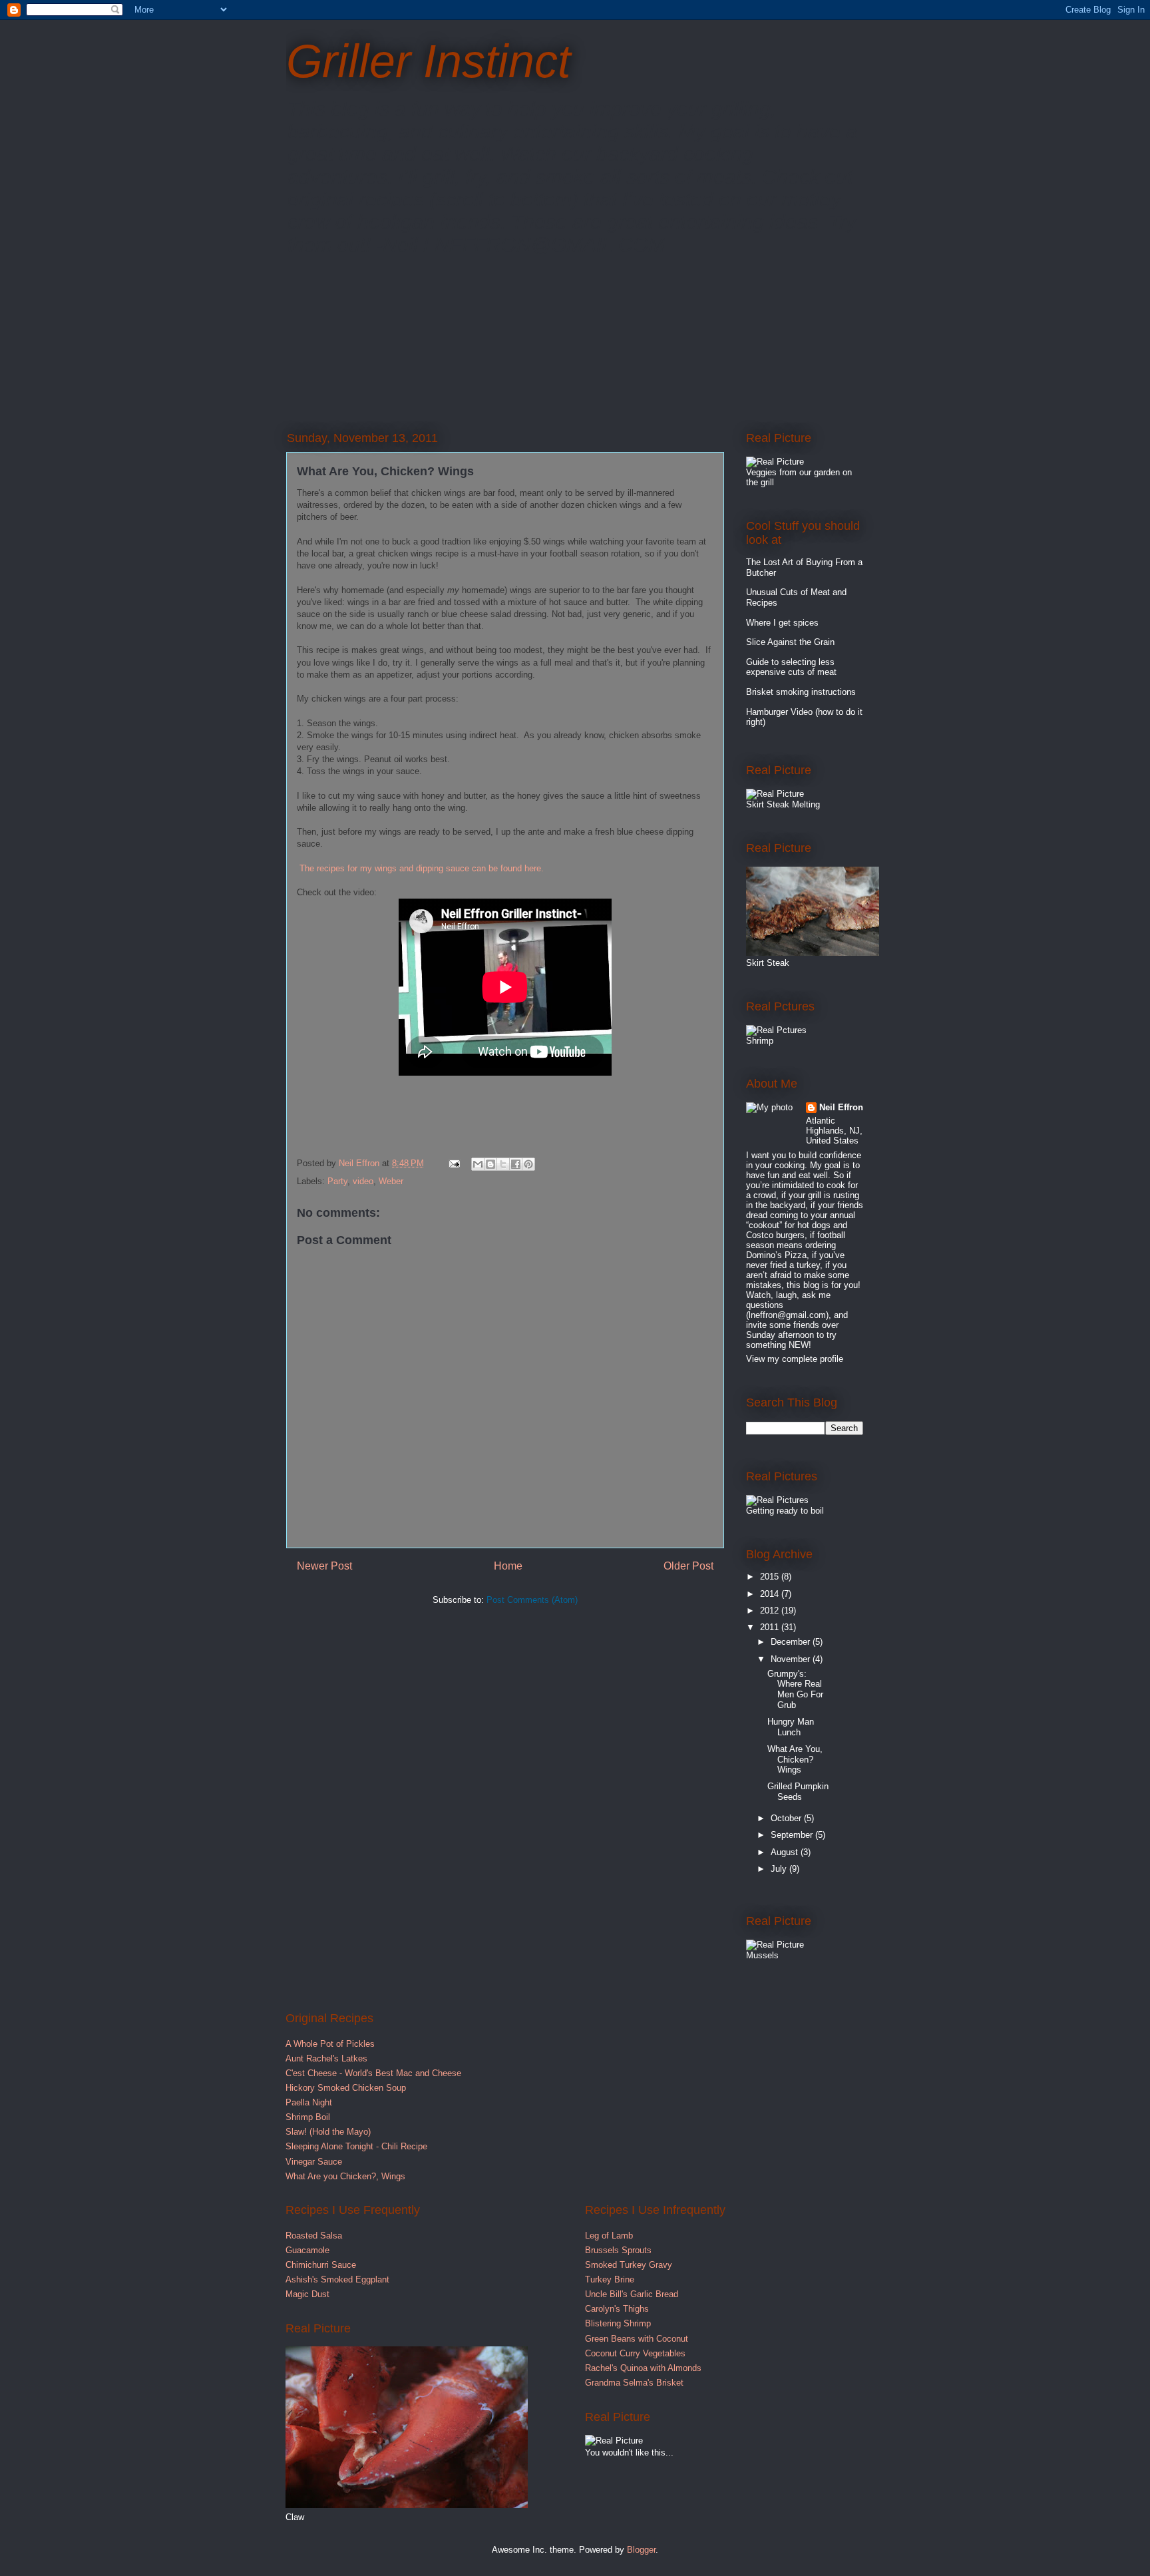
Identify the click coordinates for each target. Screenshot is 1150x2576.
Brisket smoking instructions (801, 692)
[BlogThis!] (490, 1164)
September (793, 1835)
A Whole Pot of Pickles (330, 2044)
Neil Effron (841, 1107)
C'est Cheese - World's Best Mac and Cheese (373, 2073)
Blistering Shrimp (618, 2323)
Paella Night (309, 2102)
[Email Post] (454, 1163)
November (792, 1659)
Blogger (641, 2550)
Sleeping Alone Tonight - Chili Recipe (356, 2146)
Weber (391, 1181)
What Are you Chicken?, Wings (345, 2176)
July (780, 1869)
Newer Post (324, 1566)
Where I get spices (782, 623)
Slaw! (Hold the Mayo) (328, 2132)
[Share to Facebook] (516, 1164)
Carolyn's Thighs (617, 2309)
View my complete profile (795, 1359)
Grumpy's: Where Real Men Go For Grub (795, 1689)
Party (337, 1181)
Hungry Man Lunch (791, 1727)
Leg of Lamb (609, 2236)
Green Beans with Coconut (637, 2339)
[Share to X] (503, 1164)
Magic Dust (307, 2294)
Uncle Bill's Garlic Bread (632, 2294)
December (792, 1642)
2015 (771, 1577)
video (363, 1181)
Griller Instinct (428, 61)
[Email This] (478, 1164)
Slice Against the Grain (790, 642)
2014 (771, 1594)
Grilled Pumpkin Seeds (798, 1792)
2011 (771, 1627)
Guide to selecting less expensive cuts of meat (791, 667)
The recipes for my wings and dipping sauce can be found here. (422, 868)
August (786, 1852)
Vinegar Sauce (314, 2162)
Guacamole (307, 2250)
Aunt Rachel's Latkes (326, 2058)
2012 (771, 1610)
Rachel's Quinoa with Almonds (643, 2368)
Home (508, 1566)
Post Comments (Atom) (532, 1600)
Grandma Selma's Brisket (634, 2383)
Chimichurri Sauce (321, 2265)
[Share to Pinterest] (528, 1164)
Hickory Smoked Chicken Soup (346, 2088)
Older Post (688, 1566)
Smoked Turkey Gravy (629, 2265)
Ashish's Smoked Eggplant (337, 2279)
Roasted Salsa (314, 2236)
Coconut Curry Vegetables (635, 2353)
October (787, 1818)
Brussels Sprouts (618, 2250)
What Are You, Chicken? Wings (795, 1759)
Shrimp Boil (308, 2117)
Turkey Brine (610, 2279)
